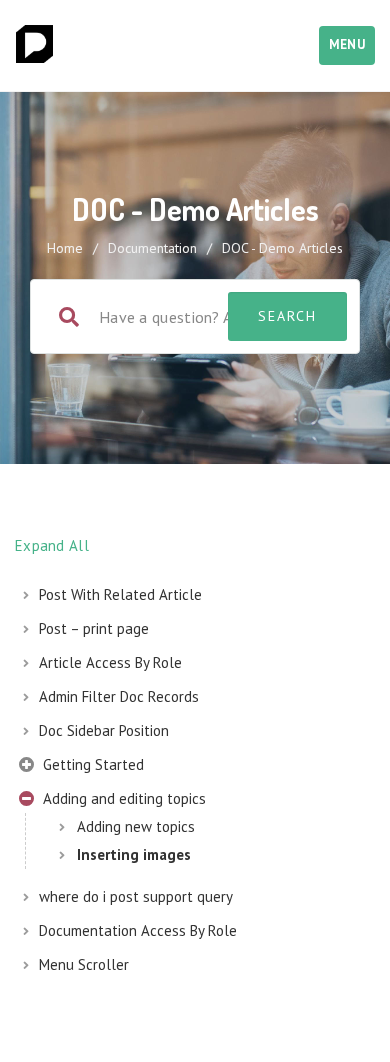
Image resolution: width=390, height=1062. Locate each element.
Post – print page (94, 628)
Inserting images (134, 854)
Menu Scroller (84, 964)
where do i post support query (136, 896)
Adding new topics (136, 826)
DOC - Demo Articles (282, 248)
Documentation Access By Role (138, 930)
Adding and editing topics (122, 798)
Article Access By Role (110, 662)
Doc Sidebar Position (104, 730)
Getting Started (91, 764)
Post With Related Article (120, 594)
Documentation (152, 248)
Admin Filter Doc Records (119, 696)
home (65, 248)
